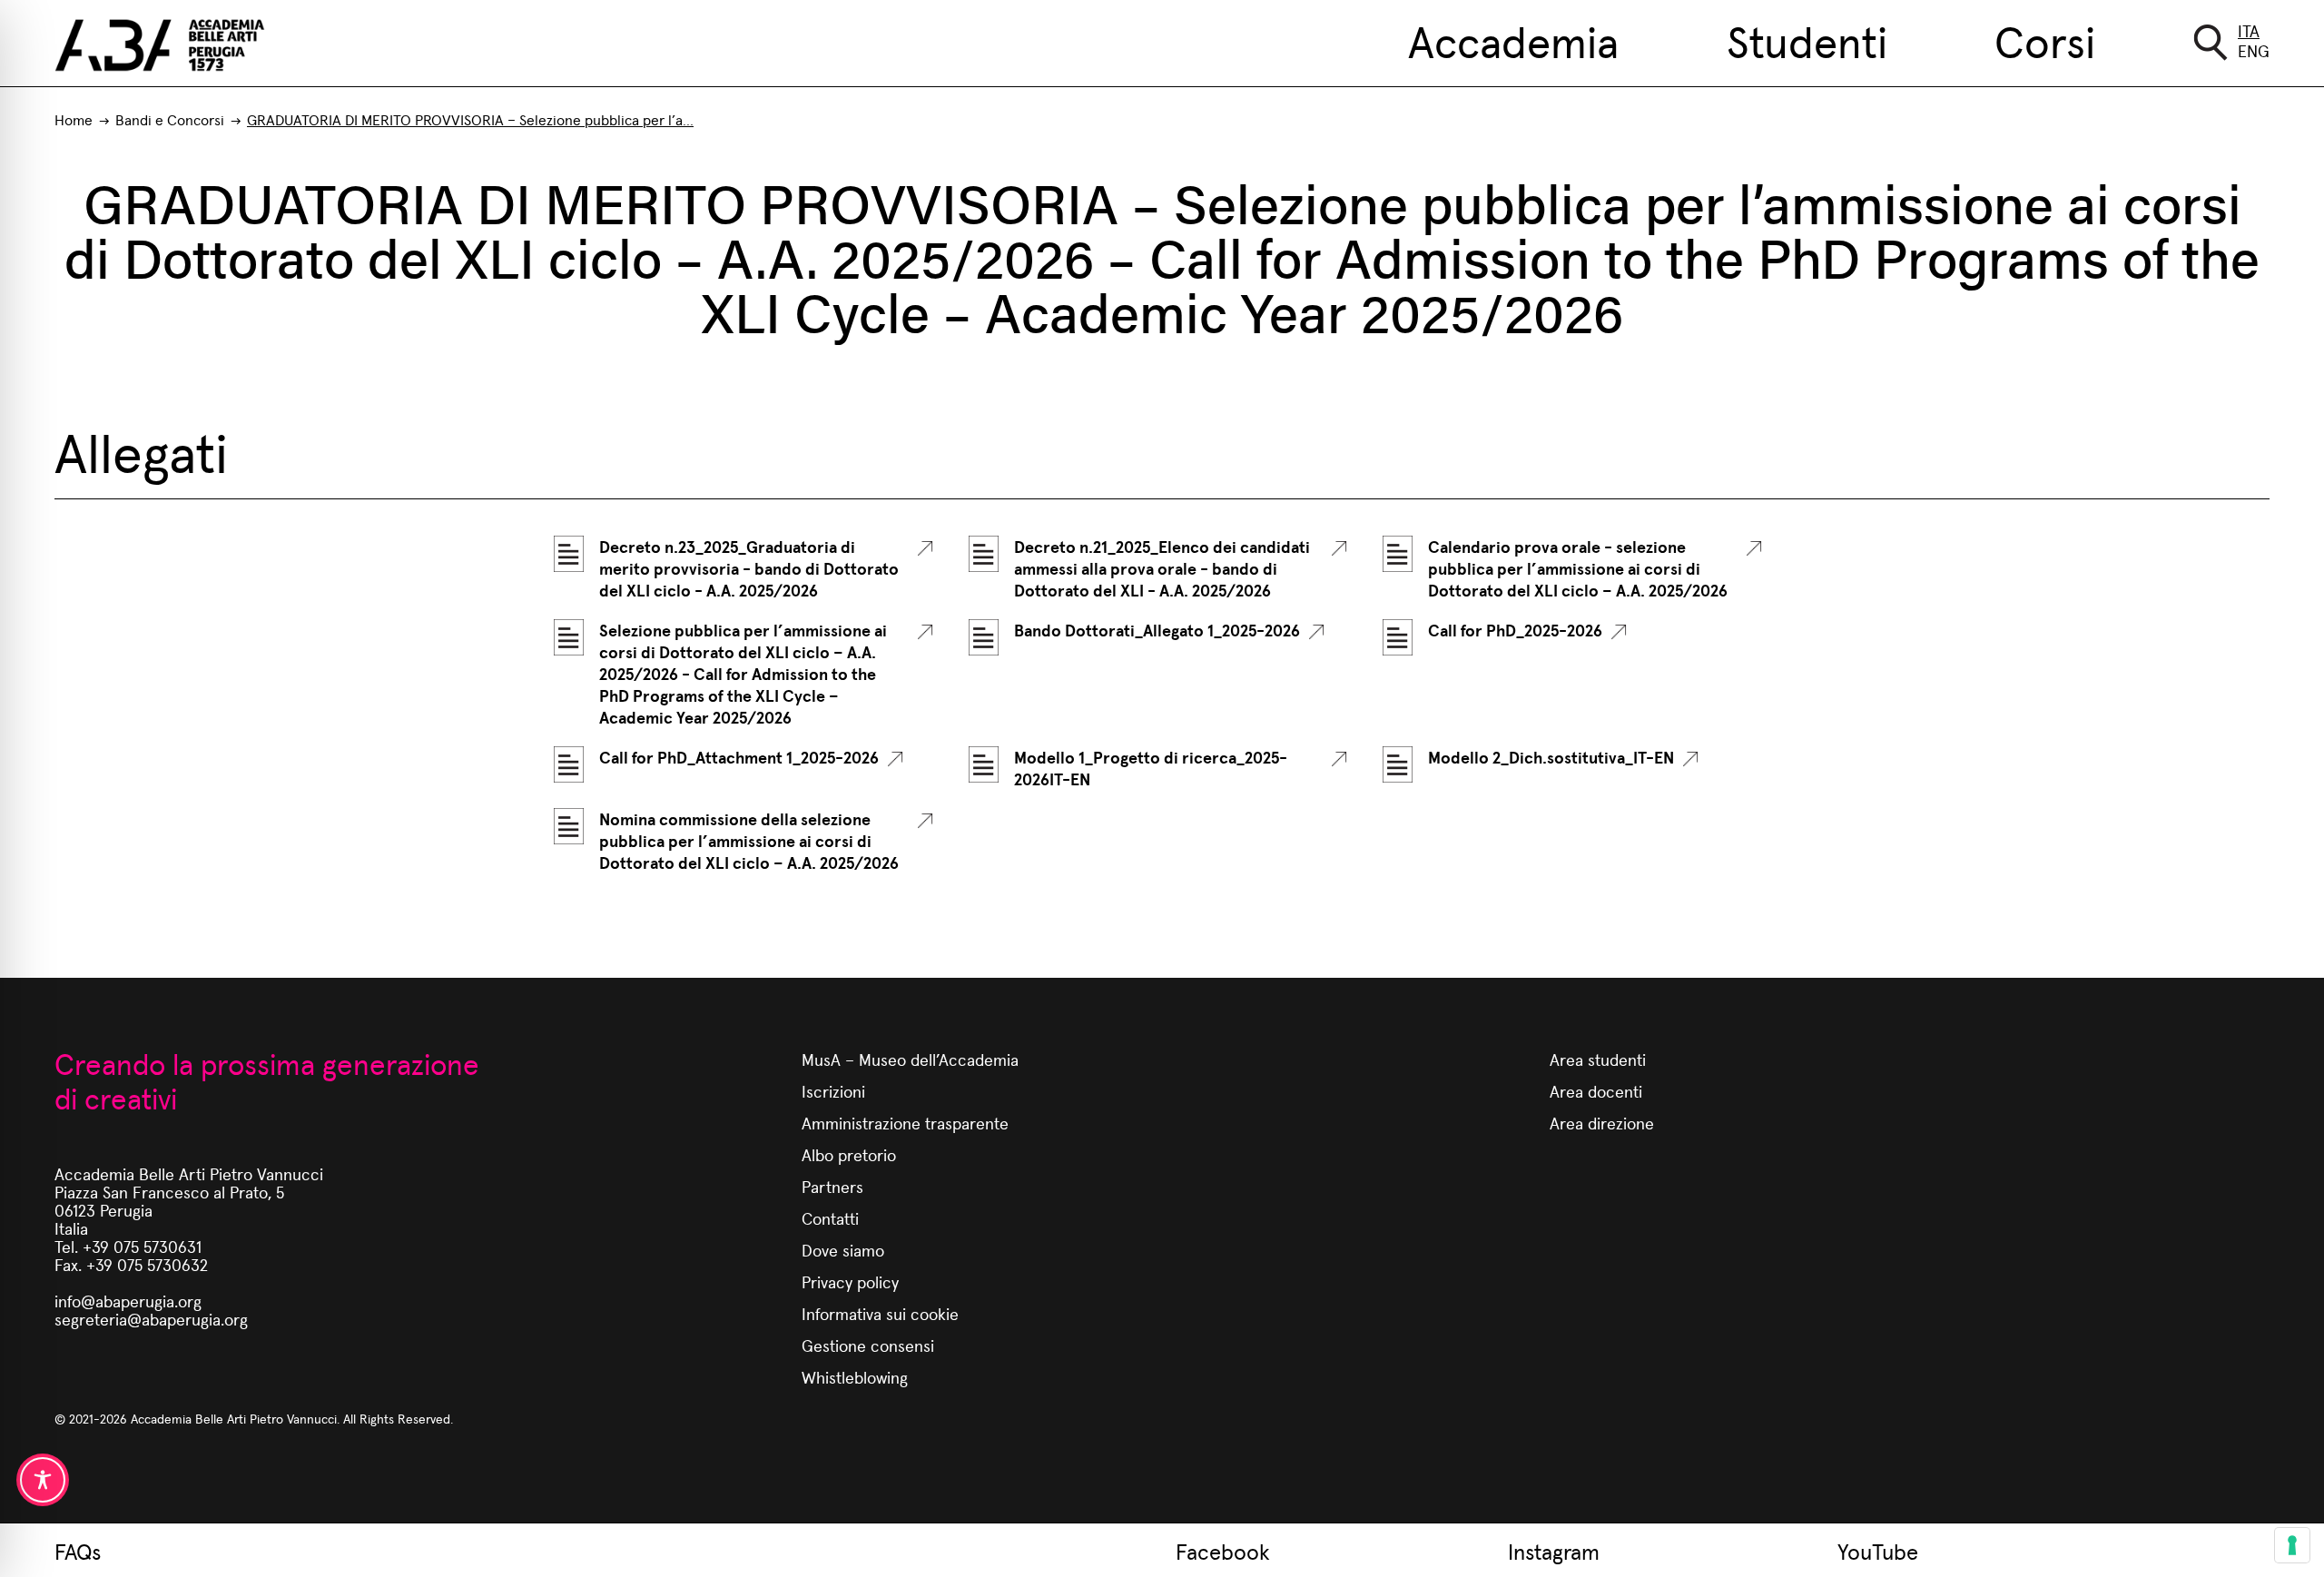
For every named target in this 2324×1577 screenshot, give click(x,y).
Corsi (2045, 40)
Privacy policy (850, 1281)
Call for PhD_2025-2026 (1515, 630)
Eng (2254, 50)
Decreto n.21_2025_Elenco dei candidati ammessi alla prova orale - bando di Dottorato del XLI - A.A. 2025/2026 (1162, 568)
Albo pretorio (849, 1154)
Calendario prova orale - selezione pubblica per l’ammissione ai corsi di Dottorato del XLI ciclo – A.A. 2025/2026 (1578, 568)
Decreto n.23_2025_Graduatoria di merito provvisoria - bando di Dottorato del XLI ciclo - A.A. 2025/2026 (749, 568)
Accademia (1513, 40)
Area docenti (1596, 1091)
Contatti (830, 1218)
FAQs (78, 1551)
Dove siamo (843, 1250)
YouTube (1878, 1551)
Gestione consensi (868, 1345)
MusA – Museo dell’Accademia (910, 1059)
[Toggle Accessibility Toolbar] (43, 1480)
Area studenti (1598, 1059)
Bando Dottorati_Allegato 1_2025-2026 (1157, 630)
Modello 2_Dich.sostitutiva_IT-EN (1551, 757)
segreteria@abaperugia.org (151, 1319)
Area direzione (1602, 1123)
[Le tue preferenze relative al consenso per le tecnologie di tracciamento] (2292, 1545)
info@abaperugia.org (128, 1301)
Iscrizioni (833, 1091)
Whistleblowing (855, 1377)
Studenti (1807, 40)
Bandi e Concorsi (170, 119)
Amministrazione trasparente (905, 1123)
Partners (832, 1186)
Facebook (1223, 1551)
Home (74, 119)
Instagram (1554, 1551)
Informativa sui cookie (880, 1313)
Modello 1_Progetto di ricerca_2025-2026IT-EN (1151, 768)
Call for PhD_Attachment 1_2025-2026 (739, 757)
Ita (2249, 30)
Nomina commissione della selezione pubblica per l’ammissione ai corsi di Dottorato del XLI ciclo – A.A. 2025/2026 (749, 841)
